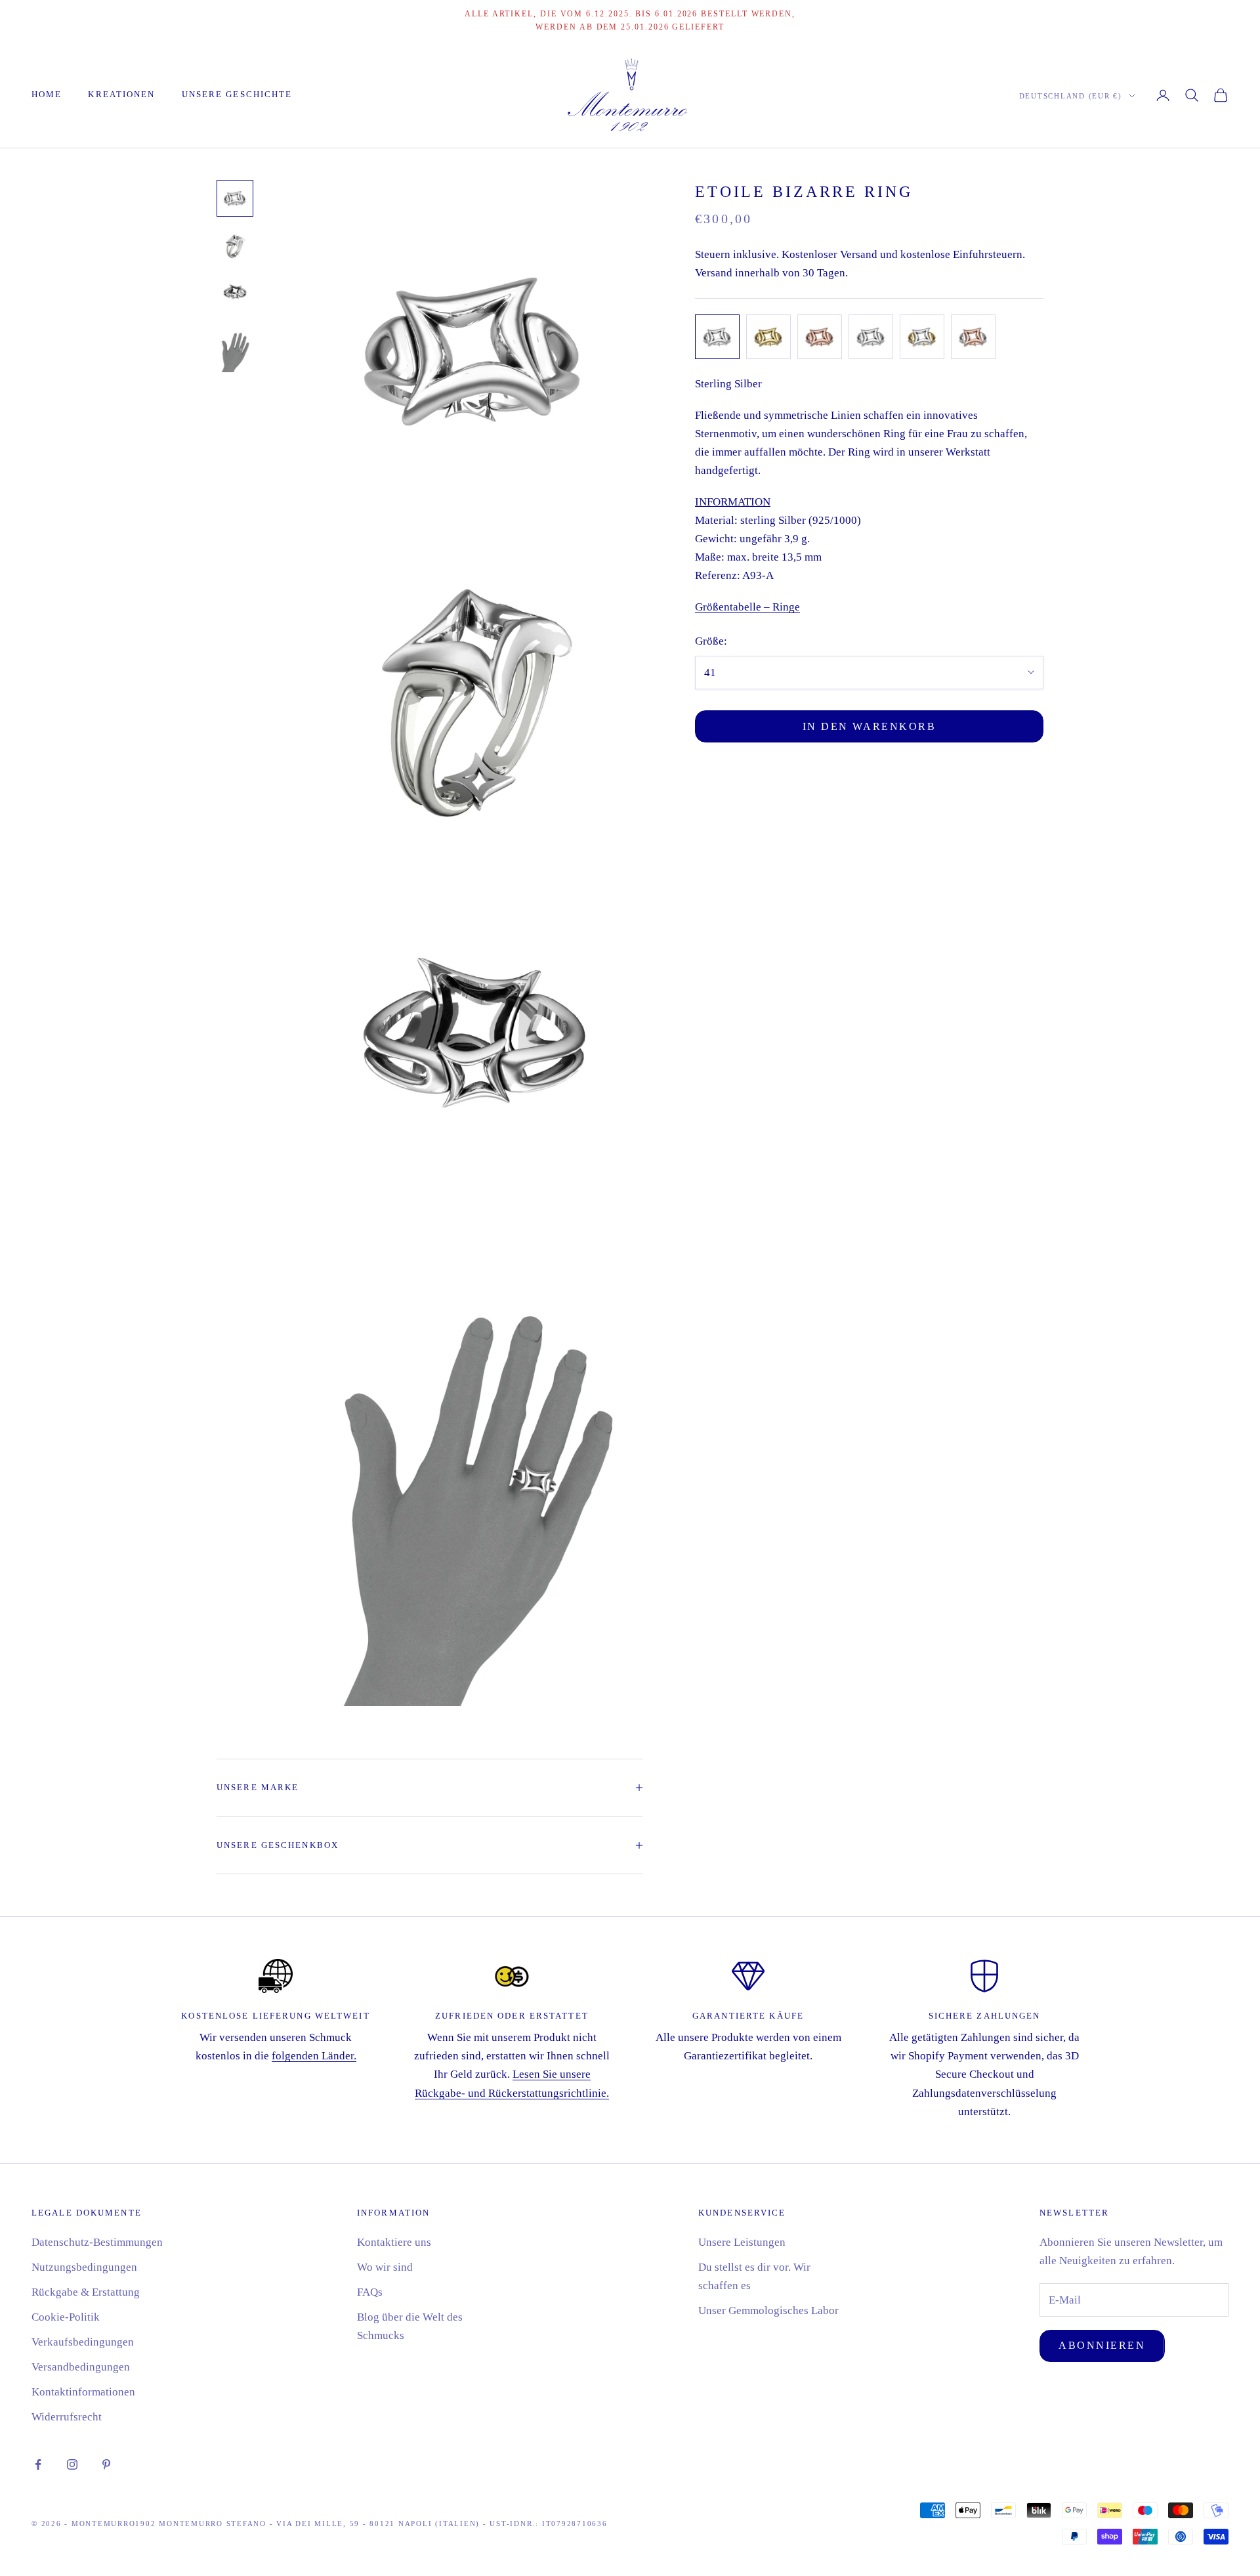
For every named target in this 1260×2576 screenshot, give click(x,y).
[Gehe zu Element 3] (235, 293)
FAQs (370, 2292)
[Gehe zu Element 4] (235, 348)
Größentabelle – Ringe (747, 607)
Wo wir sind (385, 2267)
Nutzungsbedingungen (84, 2267)
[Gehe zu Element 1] (235, 198)
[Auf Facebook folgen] (38, 2464)
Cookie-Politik (66, 2317)
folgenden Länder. (314, 2056)
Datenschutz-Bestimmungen (97, 2242)
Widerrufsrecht (67, 2417)
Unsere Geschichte (237, 94)
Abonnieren (1102, 2345)
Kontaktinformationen (83, 2392)
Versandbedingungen (81, 2367)
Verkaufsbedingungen (83, 2342)
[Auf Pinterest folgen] (106, 2464)
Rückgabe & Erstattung (86, 2292)
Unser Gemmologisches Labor (768, 2310)
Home (47, 94)
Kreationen (121, 94)
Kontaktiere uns (394, 2242)
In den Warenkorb (870, 726)
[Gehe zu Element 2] (235, 246)
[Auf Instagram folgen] (72, 2464)
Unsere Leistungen (742, 2242)
